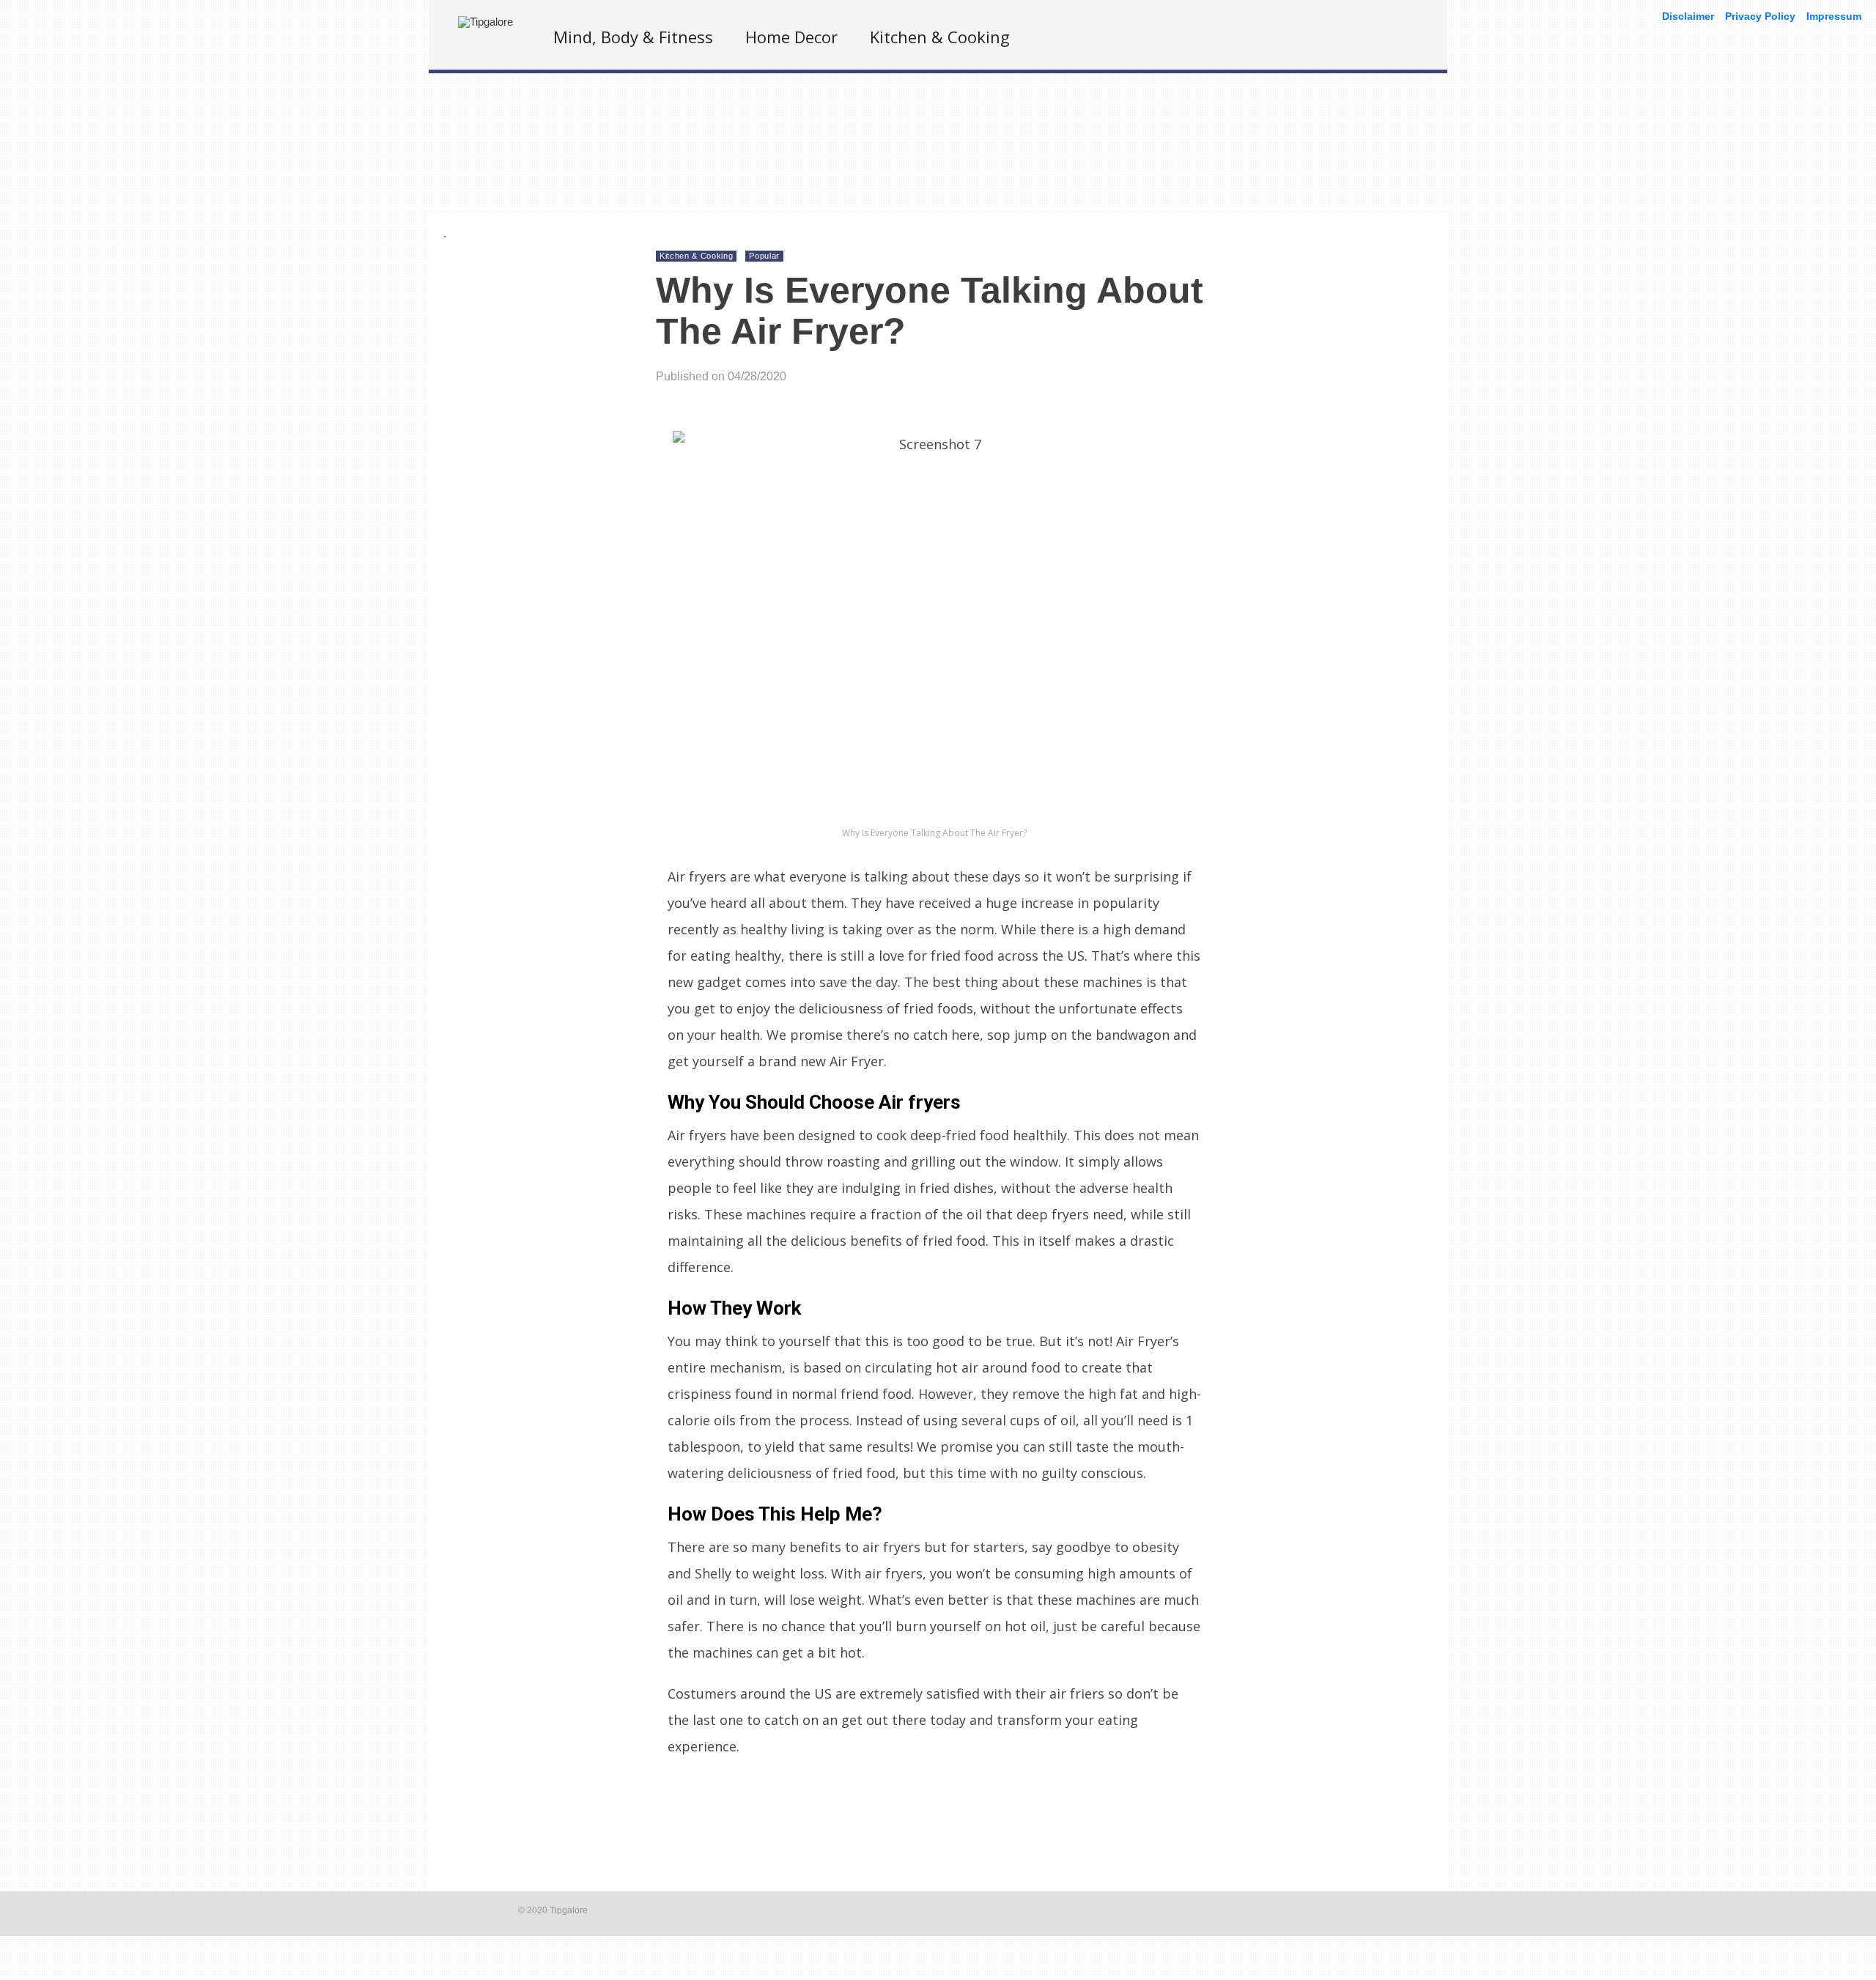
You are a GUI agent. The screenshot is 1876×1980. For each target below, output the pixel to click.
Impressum (1834, 16)
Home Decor (791, 37)
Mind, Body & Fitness (633, 37)
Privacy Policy (1760, 16)
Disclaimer (1688, 16)
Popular (764, 256)
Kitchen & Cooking (940, 37)
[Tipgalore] (485, 22)
